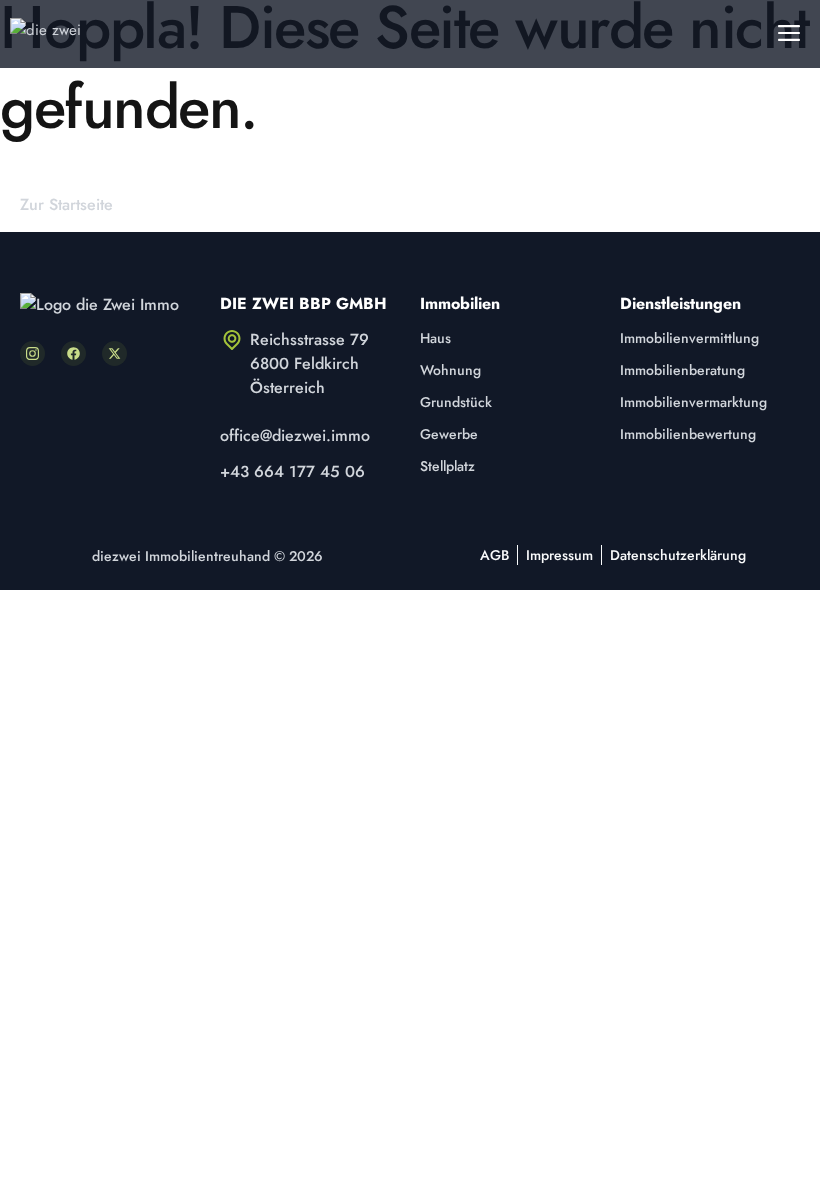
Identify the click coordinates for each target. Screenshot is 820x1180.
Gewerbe (449, 434)
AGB (494, 555)
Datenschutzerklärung (678, 555)
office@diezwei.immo (295, 435)
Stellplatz (447, 466)
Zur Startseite (66, 204)
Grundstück (456, 402)
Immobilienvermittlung (689, 338)
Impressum (559, 555)
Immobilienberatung (682, 370)
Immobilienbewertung (688, 434)
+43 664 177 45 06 (292, 471)
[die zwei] (59, 34)
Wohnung (450, 370)
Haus (435, 338)
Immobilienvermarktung (693, 402)
